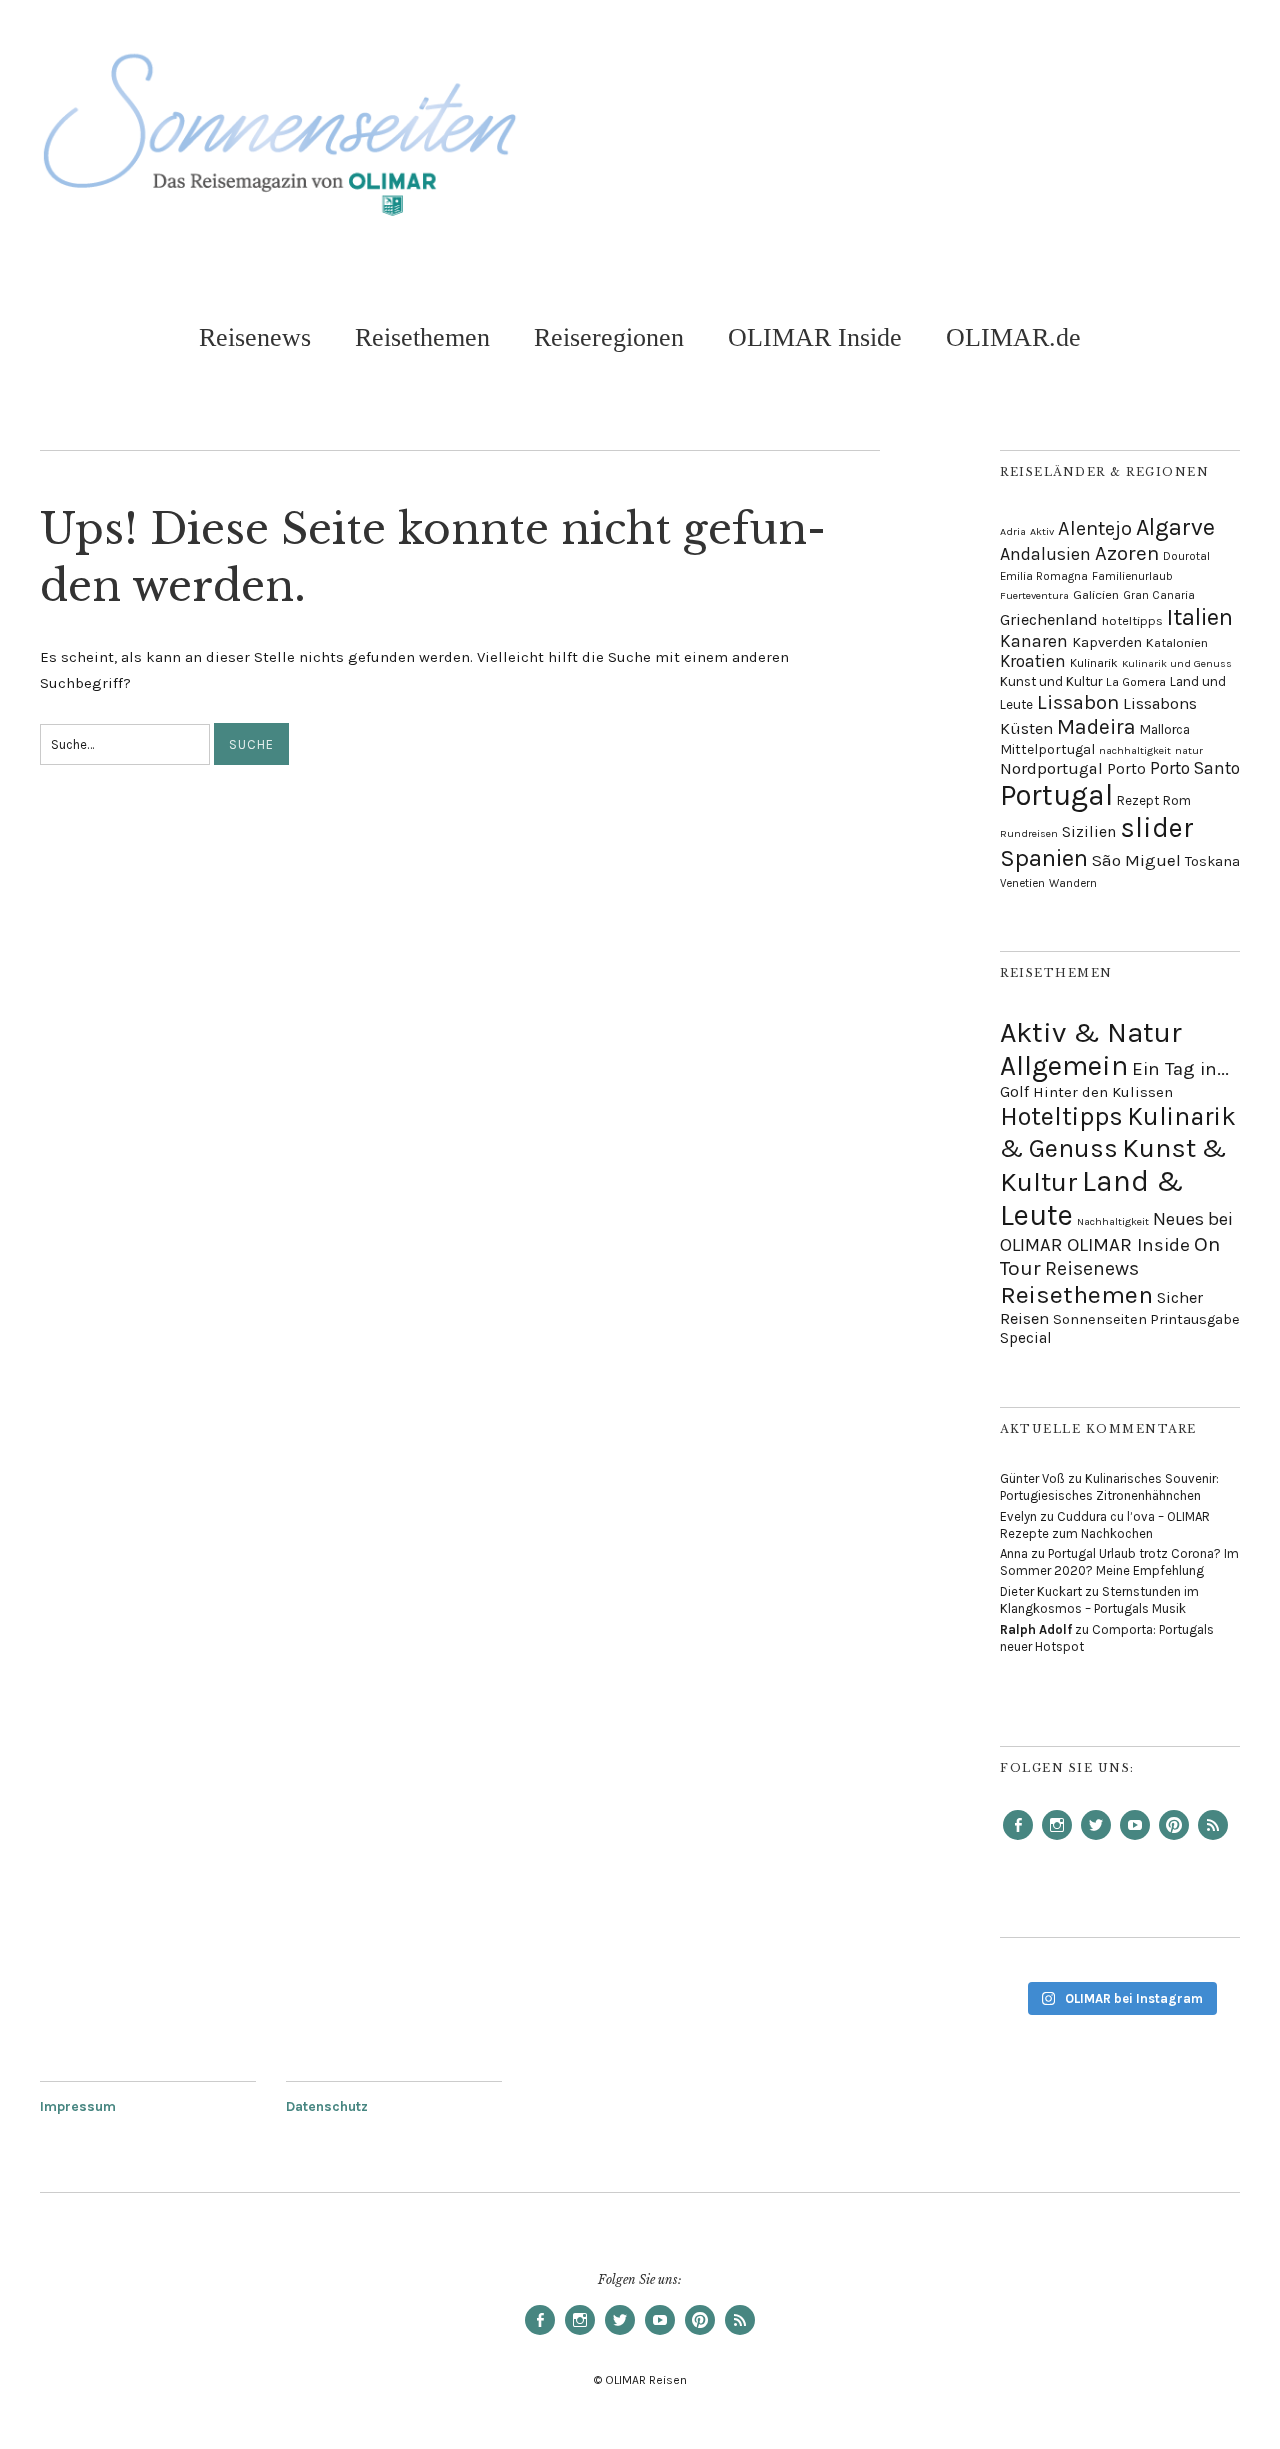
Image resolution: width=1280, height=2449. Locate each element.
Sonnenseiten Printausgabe (1146, 1319)
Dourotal (1186, 556)
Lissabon (1078, 702)
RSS (1213, 1839)
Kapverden (1107, 642)
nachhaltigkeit (1135, 750)
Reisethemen (422, 337)
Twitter (1096, 1839)
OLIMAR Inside (815, 337)
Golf (1014, 1091)
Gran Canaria (1159, 595)
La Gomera (1136, 682)
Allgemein (1064, 1065)
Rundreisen (1029, 833)
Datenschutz (327, 2106)
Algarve (1175, 527)
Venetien (1022, 883)
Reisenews (255, 337)
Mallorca (1165, 729)
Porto (1126, 769)
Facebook (1018, 1839)
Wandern (1073, 883)
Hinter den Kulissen (1103, 1092)
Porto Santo (1195, 768)
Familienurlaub (1132, 576)
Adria (1013, 531)
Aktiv (1042, 531)
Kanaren (1034, 641)
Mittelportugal (1047, 749)
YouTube (1135, 1839)
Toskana (1212, 861)
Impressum (78, 2106)
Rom (1177, 800)
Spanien (1044, 858)
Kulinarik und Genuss (1177, 663)
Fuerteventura (1034, 595)
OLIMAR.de (1013, 337)
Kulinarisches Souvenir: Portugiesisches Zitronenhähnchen (1109, 1487)
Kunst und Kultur (1051, 681)
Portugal (1056, 795)
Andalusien (1045, 554)
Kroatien (1033, 661)
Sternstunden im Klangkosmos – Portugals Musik (1099, 1600)
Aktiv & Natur (1091, 1032)
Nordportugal (1051, 768)
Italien (1200, 617)
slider (1157, 828)
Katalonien (1177, 642)
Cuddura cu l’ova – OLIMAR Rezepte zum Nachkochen (1105, 1525)
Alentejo (1095, 528)
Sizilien (1089, 832)
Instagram (1057, 1839)
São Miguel (1136, 860)
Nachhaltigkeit (1113, 1221)
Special (1026, 1338)
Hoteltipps (1061, 1116)
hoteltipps (1132, 620)
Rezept (1138, 800)
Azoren (1127, 553)
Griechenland (1049, 619)
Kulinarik (1094, 663)
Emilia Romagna (1044, 576)
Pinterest (1174, 1839)
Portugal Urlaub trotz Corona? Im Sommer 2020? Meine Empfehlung (1119, 1562)
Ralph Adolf (1036, 1629)
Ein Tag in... (1180, 1069)
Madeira (1096, 726)
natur (1189, 750)
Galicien (1096, 594)
